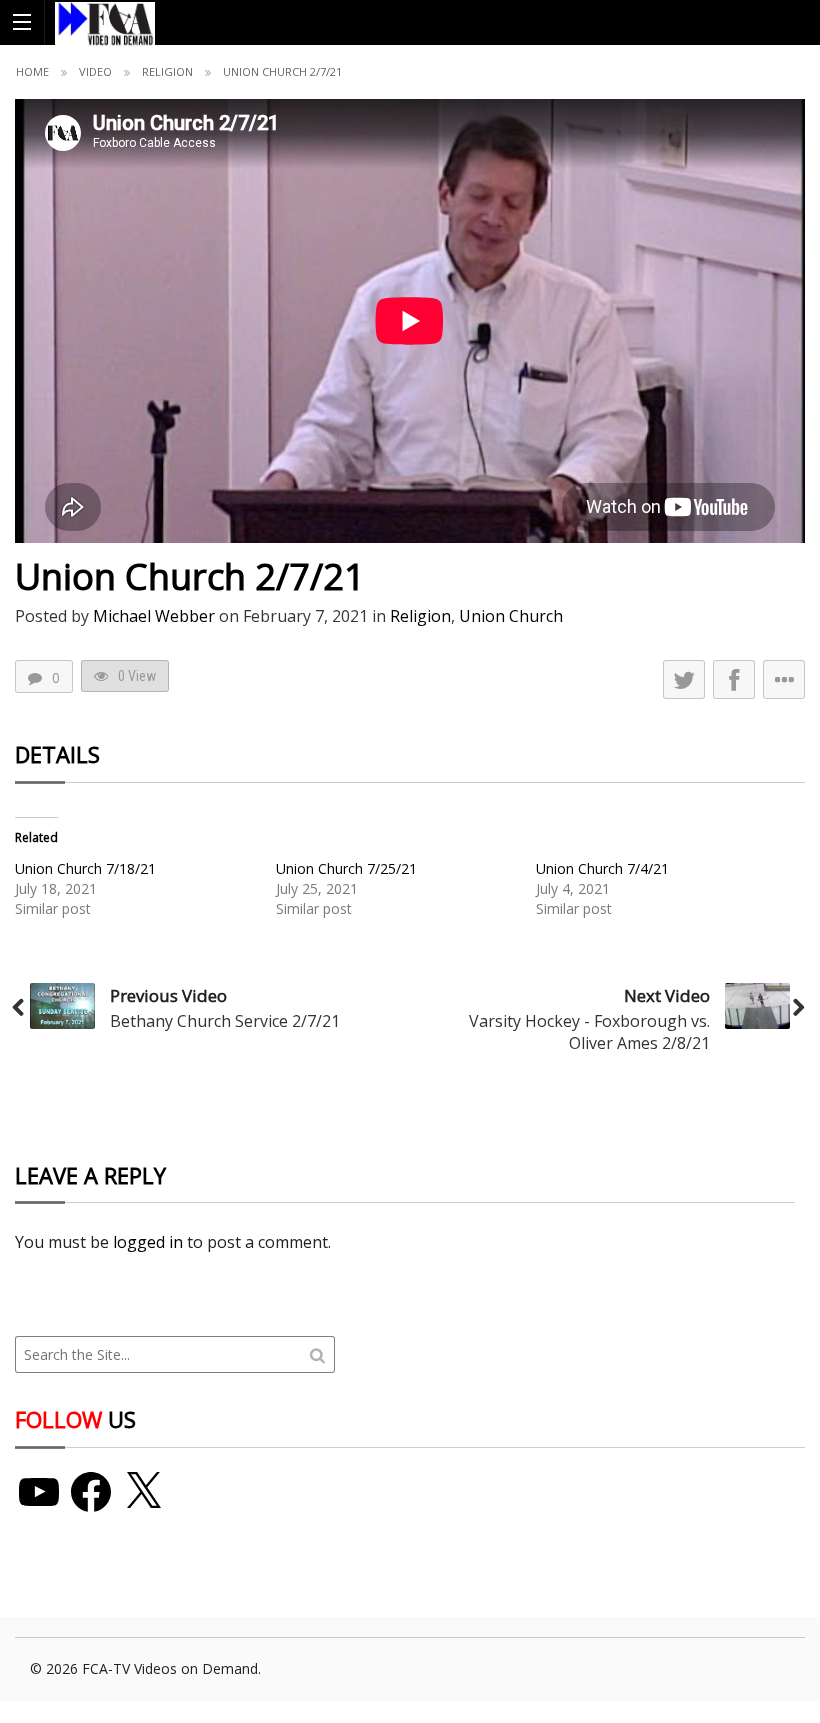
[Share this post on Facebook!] (734, 679)
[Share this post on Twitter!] (684, 679)
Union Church (511, 616)
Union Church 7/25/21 (346, 868)
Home (32, 71)
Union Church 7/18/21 (85, 868)
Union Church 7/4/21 (602, 868)
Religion (167, 71)
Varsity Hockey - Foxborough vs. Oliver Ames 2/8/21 (589, 1032)
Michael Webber (154, 616)
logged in (148, 1242)
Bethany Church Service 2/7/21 (225, 1021)
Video (95, 71)
